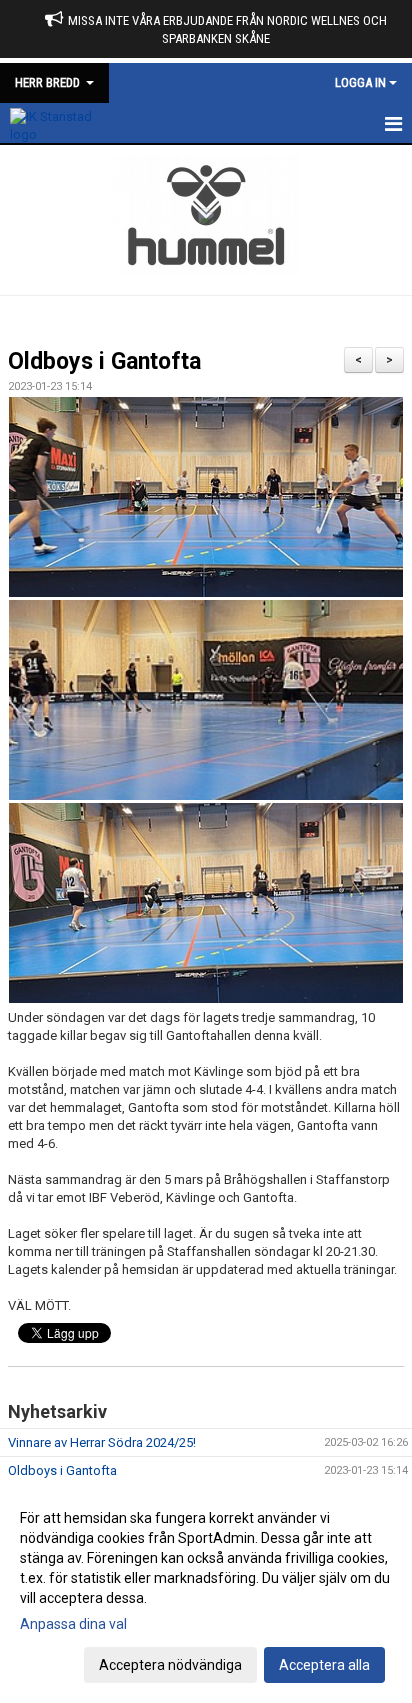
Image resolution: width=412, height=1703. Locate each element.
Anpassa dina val (73, 1624)
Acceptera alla (324, 1665)
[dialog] (206, 1590)
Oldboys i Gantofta (104, 361)
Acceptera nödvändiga (170, 1665)
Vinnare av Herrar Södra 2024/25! (102, 1442)
